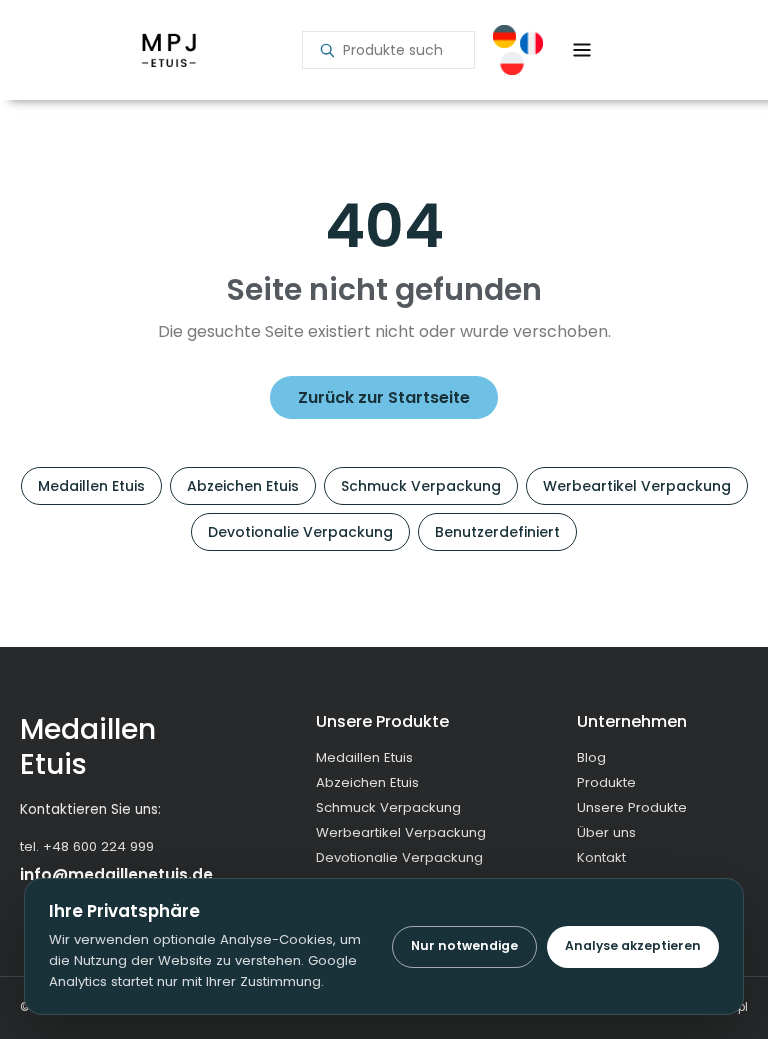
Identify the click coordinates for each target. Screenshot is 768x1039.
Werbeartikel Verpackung (637, 486)
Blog (591, 757)
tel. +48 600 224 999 (87, 846)
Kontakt (601, 857)
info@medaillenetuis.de (116, 874)
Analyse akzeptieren (633, 945)
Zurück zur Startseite (384, 397)
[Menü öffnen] (582, 50)
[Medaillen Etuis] (168, 50)
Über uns (606, 832)
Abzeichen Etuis (243, 486)
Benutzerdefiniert (497, 532)
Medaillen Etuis (91, 486)
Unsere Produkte (632, 807)
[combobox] (400, 50)
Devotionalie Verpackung (300, 532)
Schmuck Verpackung (421, 486)
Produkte (606, 782)
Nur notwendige (464, 945)
